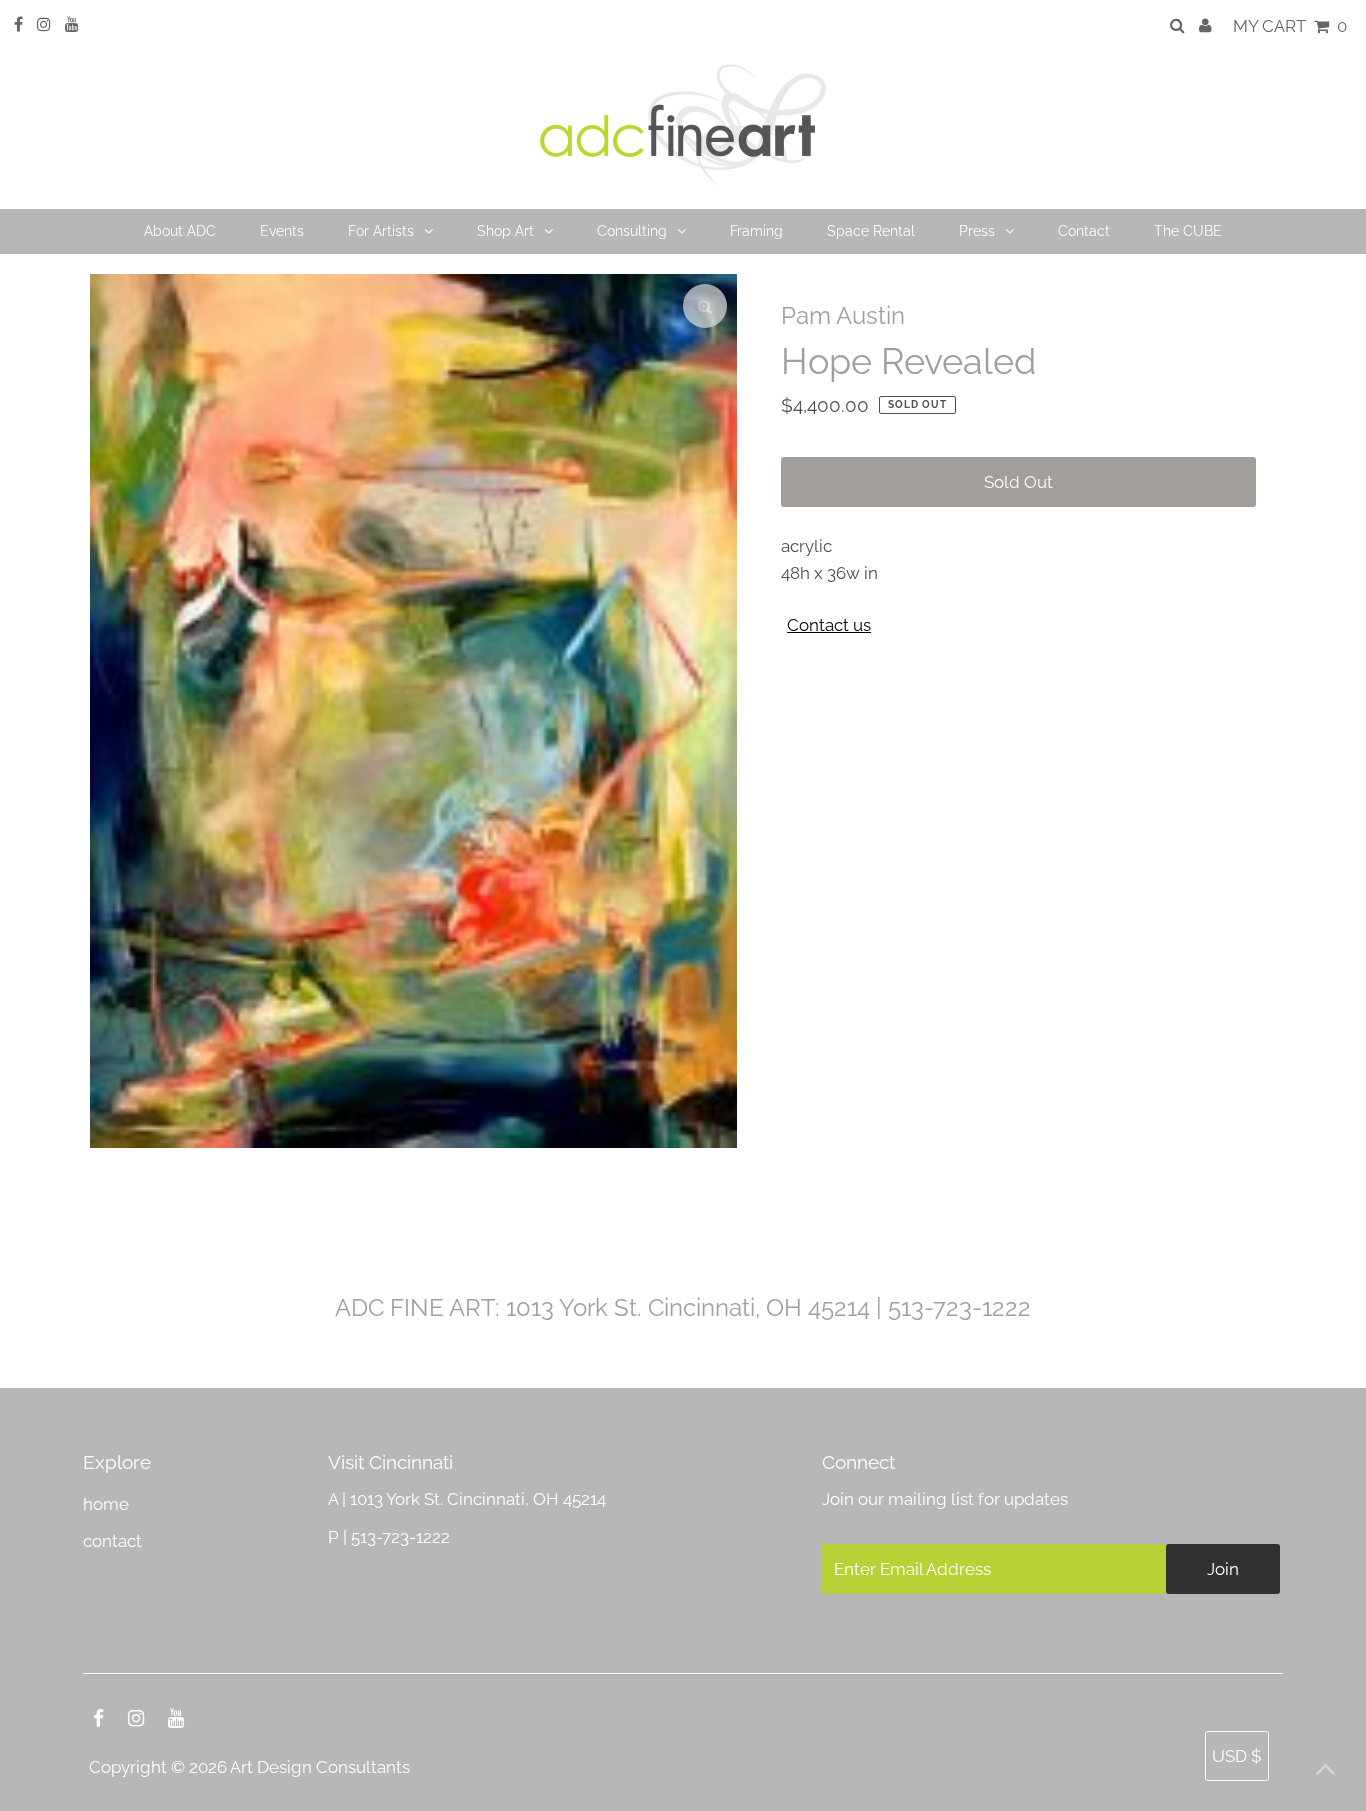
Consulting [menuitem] (632, 231)
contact (112, 1541)
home (106, 1504)
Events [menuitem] (282, 231)
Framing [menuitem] (756, 231)
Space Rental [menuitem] (871, 231)
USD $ (1237, 1756)
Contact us (829, 625)
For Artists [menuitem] (381, 231)
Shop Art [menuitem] (505, 231)
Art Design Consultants (320, 1767)
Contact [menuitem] (1084, 231)
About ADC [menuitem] (180, 231)
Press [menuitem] (977, 231)
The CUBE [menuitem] (1188, 231)
